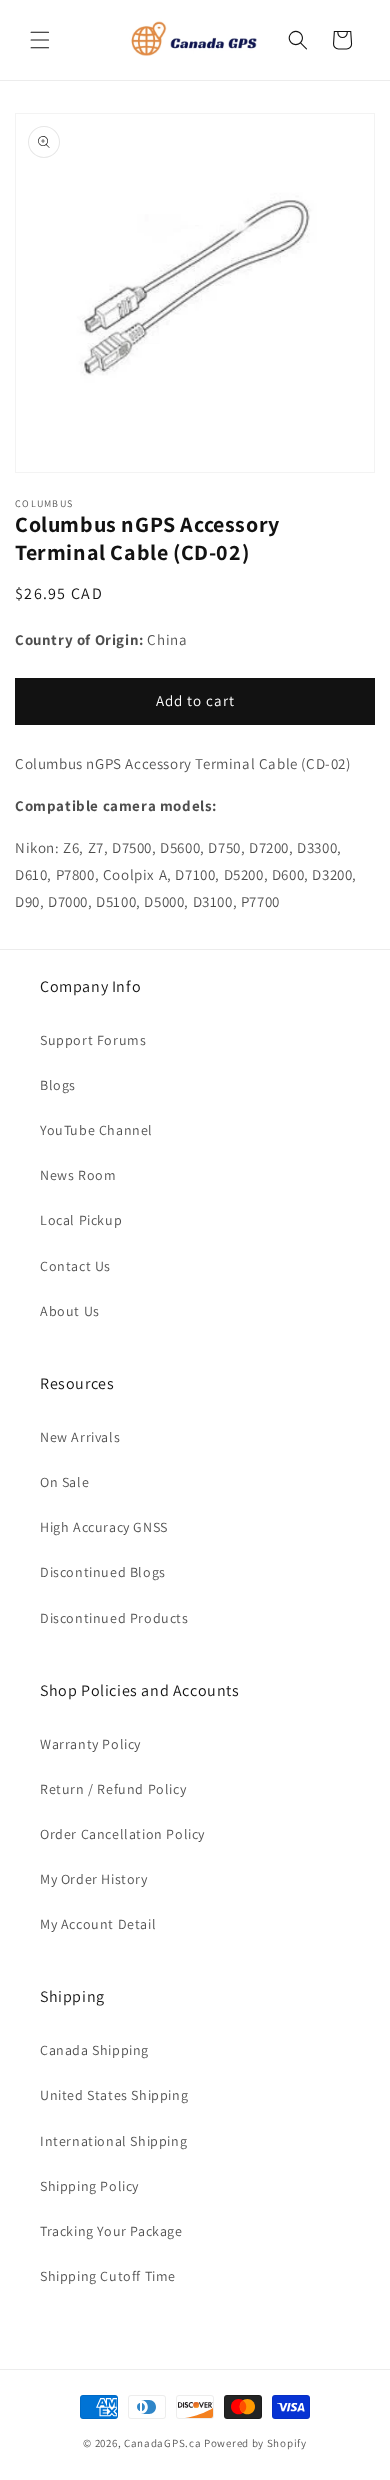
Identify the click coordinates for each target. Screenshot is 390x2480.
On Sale (64, 1482)
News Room (78, 1175)
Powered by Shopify (255, 2443)
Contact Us (75, 1266)
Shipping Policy (89, 2186)
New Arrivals (80, 1437)
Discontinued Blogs (103, 1572)
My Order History (94, 1879)
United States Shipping (114, 2095)
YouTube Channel (96, 1130)
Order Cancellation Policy (122, 1834)
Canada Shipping (94, 2050)
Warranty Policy (90, 1744)
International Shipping (113, 2141)
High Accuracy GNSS (104, 1527)
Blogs (58, 1085)
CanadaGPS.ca (162, 2443)
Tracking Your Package (111, 2231)
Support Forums (93, 1040)
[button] (40, 40)
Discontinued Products (114, 1618)
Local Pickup (81, 1220)
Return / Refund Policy (113, 1789)
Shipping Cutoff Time (108, 2276)
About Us (70, 1311)
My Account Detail (98, 1924)
